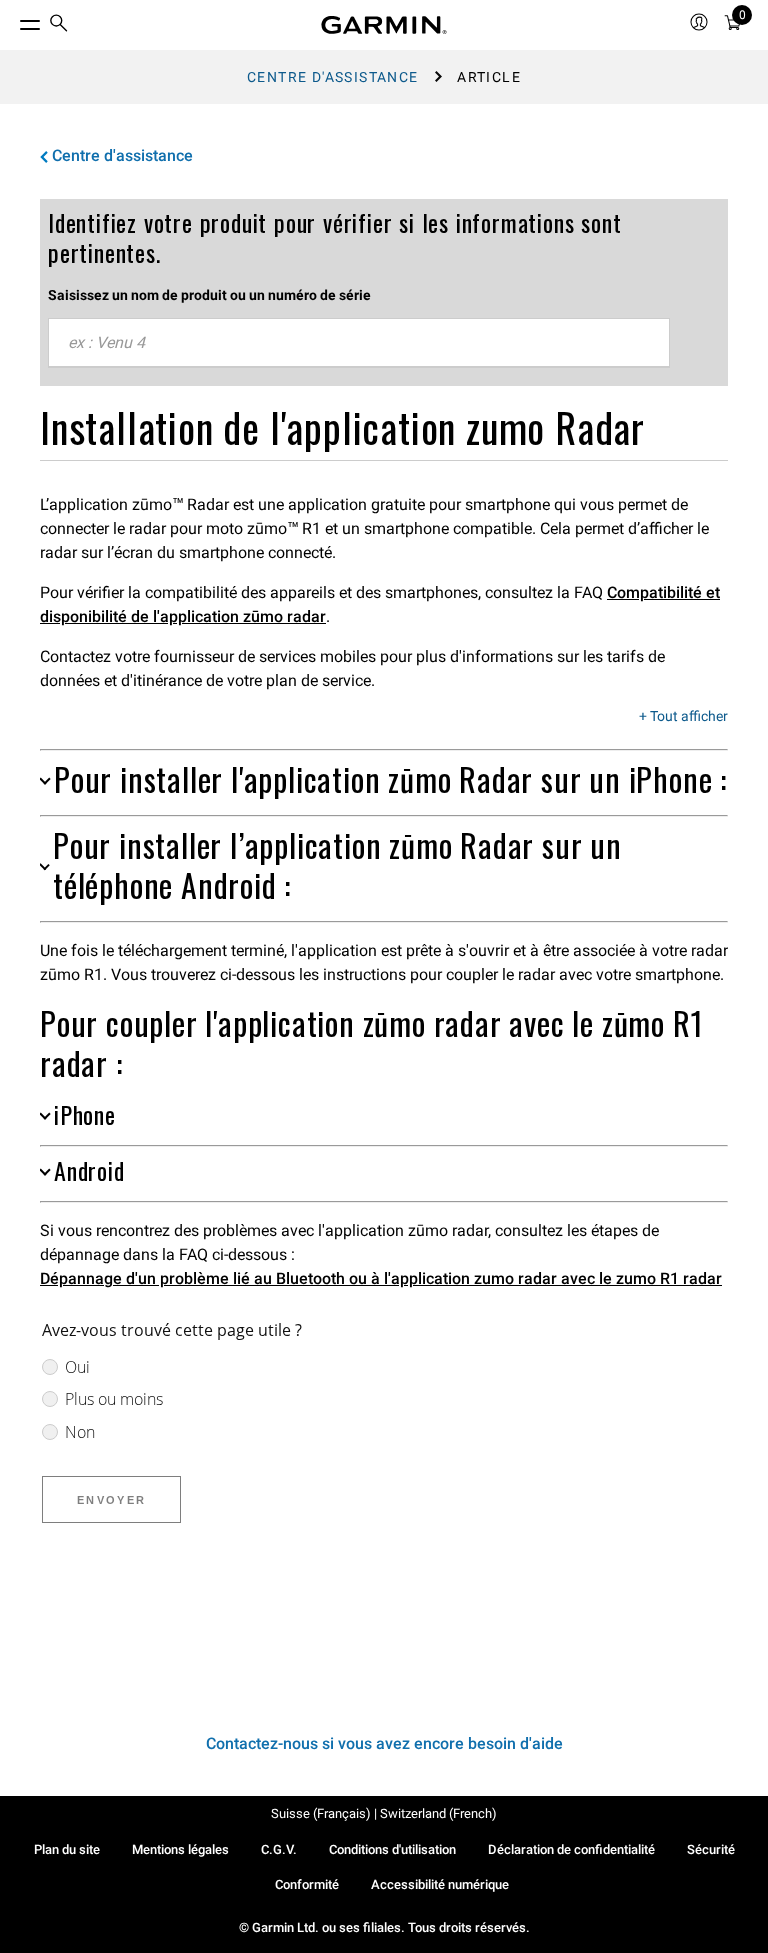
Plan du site (67, 1849)
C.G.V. (279, 1849)
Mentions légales (180, 1849)
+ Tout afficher (683, 717)
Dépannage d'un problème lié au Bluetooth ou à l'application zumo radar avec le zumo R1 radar (381, 1278)
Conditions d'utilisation (392, 1849)
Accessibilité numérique (440, 1884)
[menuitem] (59, 25)
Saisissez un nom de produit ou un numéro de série (209, 295)
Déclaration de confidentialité (571, 1849)
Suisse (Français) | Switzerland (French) (384, 1813)
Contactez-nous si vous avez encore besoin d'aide (384, 1743)
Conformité (307, 1884)
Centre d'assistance (333, 77)
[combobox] (359, 343)
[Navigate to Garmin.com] (384, 25)
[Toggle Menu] (12, 20)
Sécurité (711, 1849)
